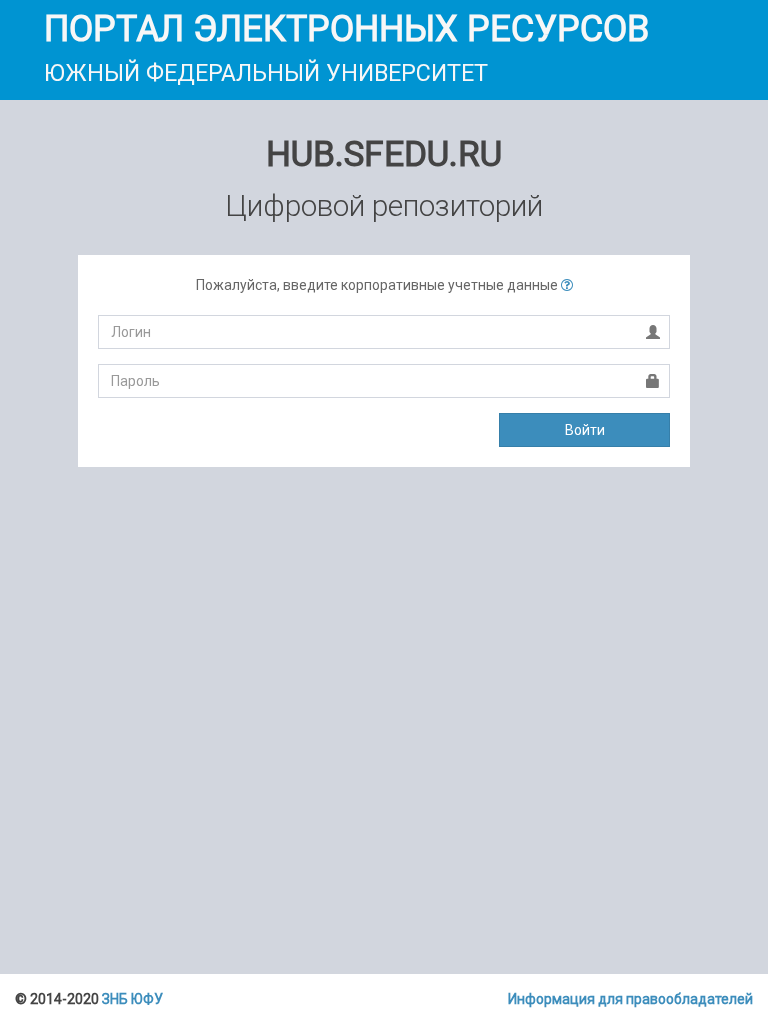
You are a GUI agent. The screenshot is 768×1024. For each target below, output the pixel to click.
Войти (585, 430)
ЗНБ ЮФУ (132, 999)
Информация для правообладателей (630, 999)
